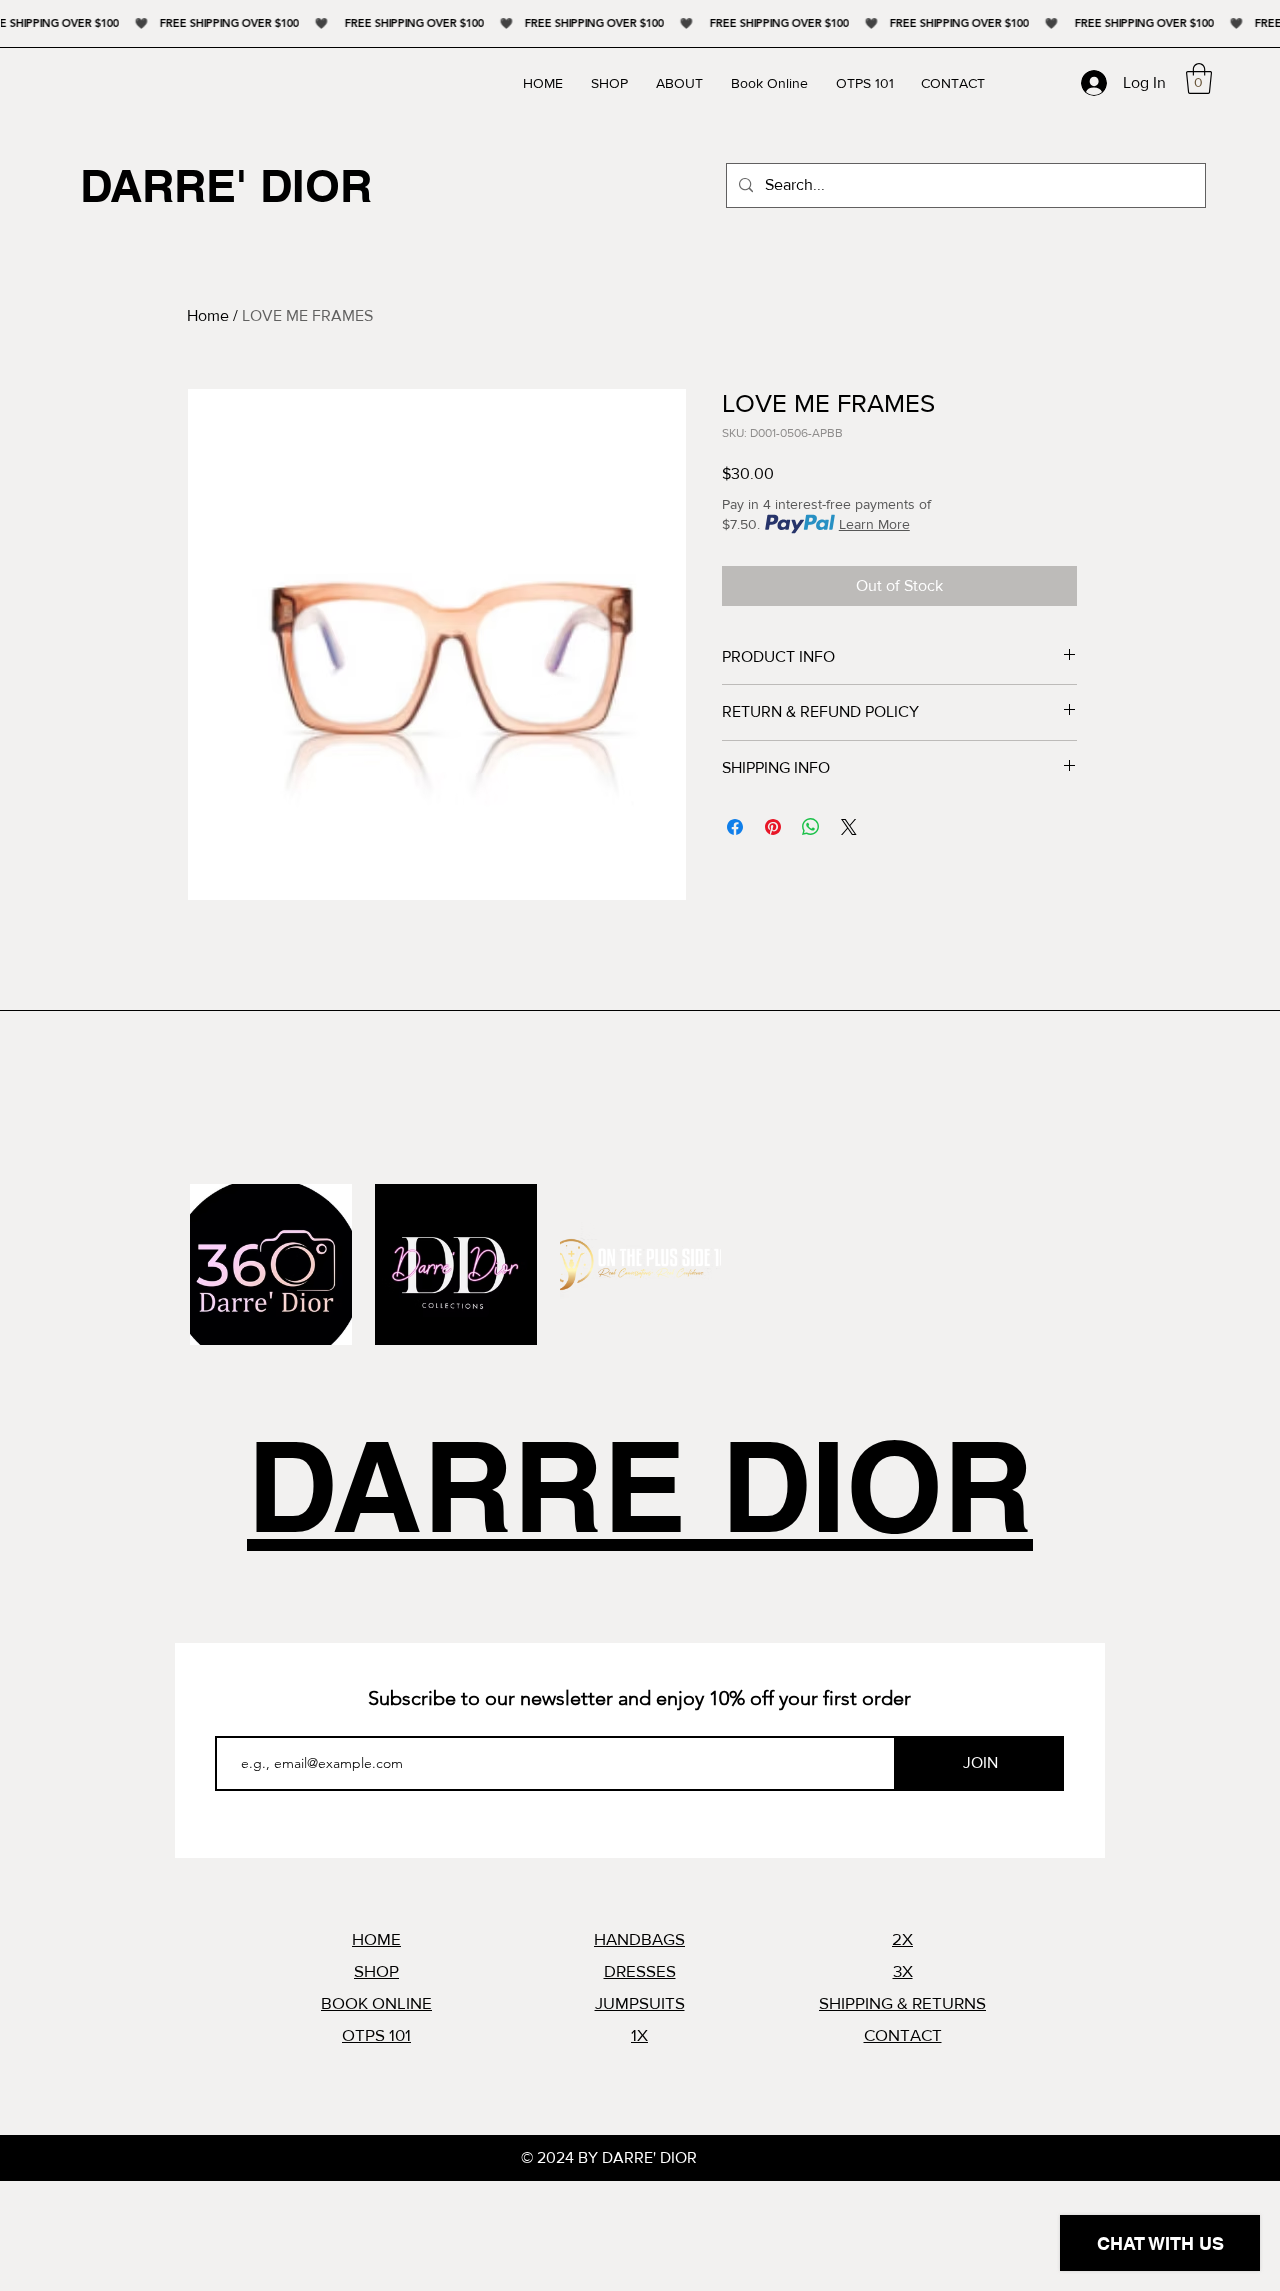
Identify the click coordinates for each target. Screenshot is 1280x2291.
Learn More (874, 524)
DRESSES (640, 1970)
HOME (376, 1938)
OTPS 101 (376, 2034)
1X (639, 2034)
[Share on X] (849, 827)
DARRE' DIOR (226, 185)
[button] (1199, 78)
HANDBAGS (639, 1938)
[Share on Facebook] (735, 827)
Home (208, 315)
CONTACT (903, 2034)
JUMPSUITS (640, 2002)
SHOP (376, 1970)
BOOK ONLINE (376, 2002)
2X (902, 1938)
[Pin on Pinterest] (773, 827)
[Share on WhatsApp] (811, 827)
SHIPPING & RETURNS (902, 2002)
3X (903, 1970)
